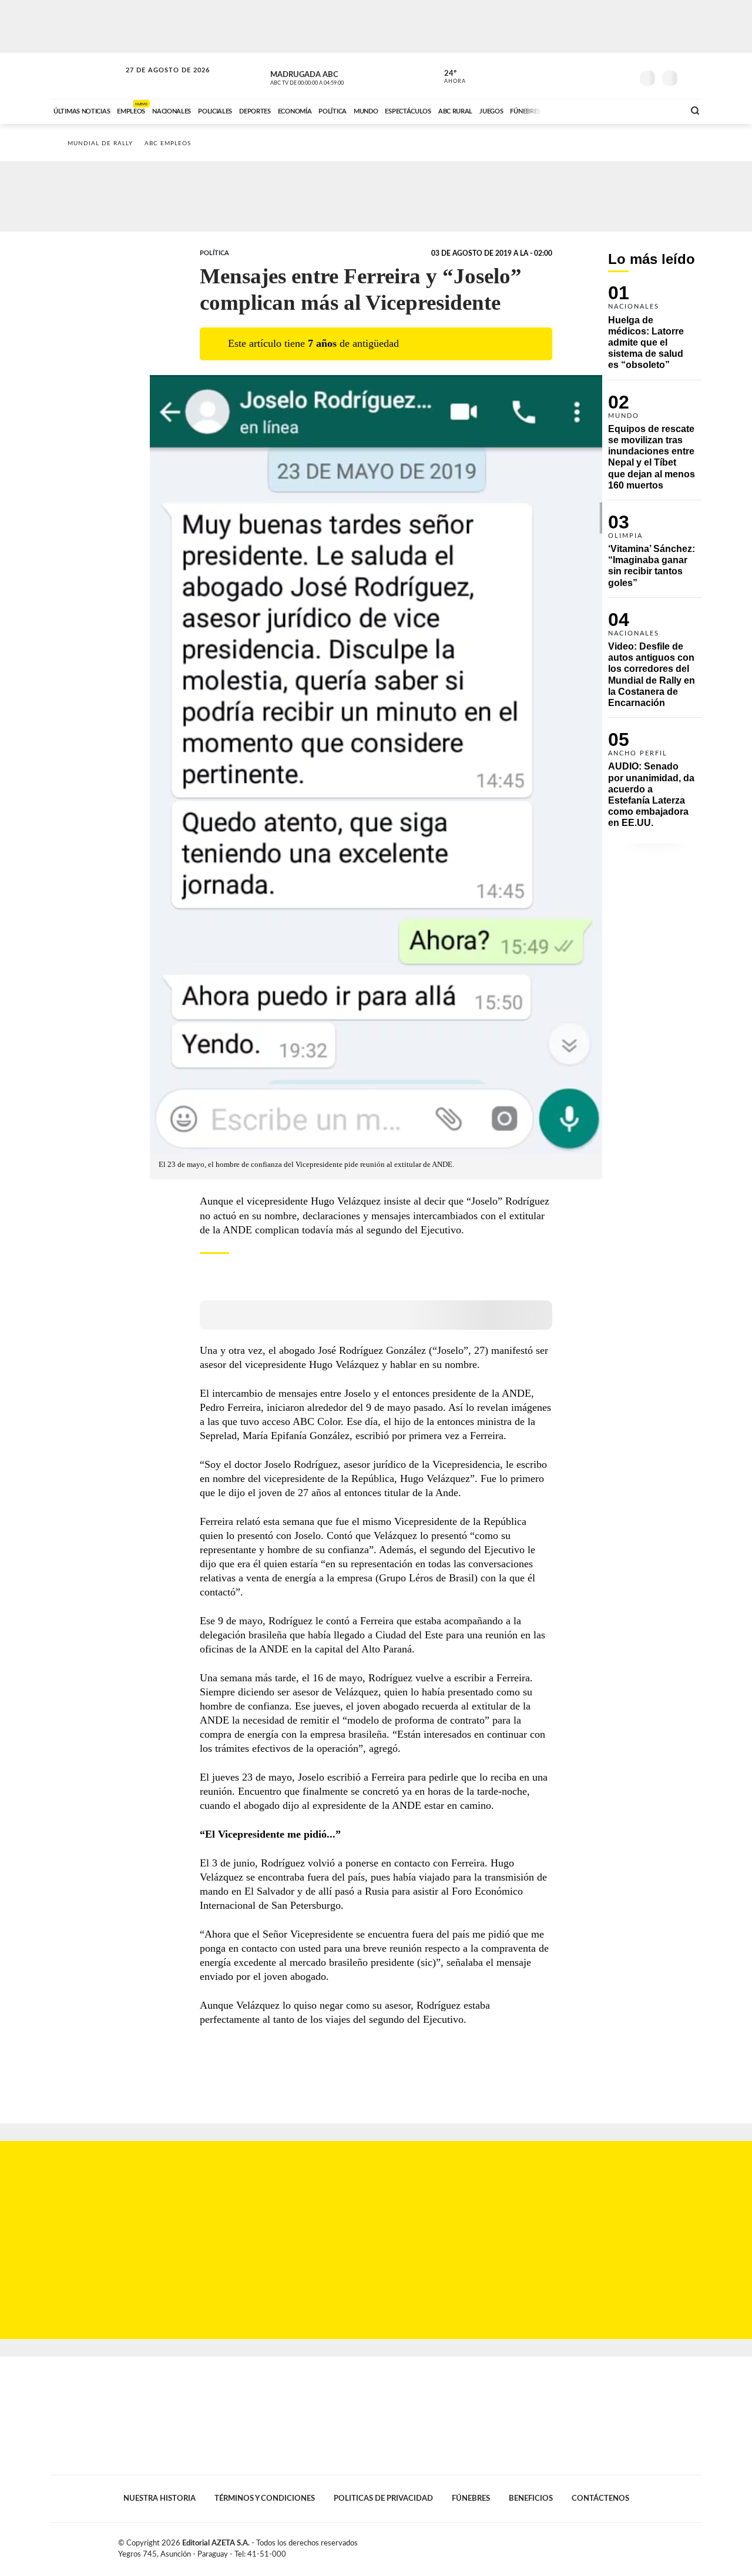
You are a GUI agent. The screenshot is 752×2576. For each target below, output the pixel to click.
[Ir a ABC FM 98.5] (660, 110)
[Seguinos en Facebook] (570, 76)
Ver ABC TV (329, 76)
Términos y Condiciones (265, 2498)
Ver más (655, 332)
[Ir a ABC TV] (580, 110)
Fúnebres (471, 2498)
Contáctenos (600, 2498)
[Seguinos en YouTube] (606, 76)
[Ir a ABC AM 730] (613, 110)
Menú (692, 77)
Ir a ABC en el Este (157, 81)
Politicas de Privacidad (383, 2498)
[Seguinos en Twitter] (588, 76)
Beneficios (531, 2498)
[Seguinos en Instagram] (623, 76)
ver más (448, 77)
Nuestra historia (160, 2498)
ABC (86, 76)
